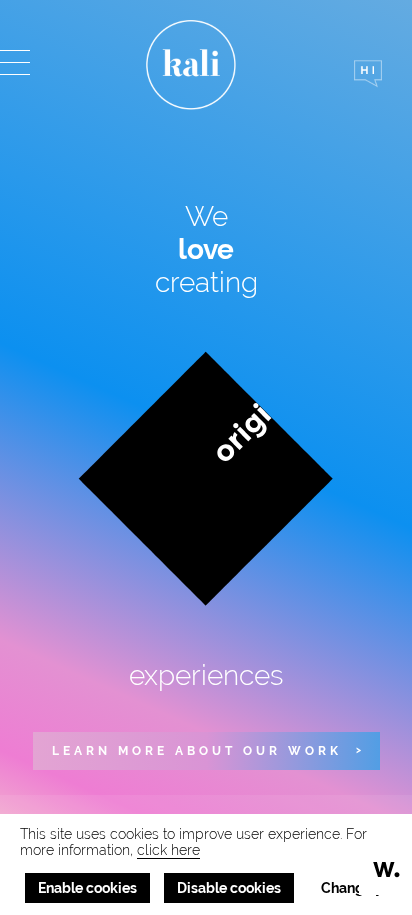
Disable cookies (229, 888)
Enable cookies (87, 888)
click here (168, 850)
